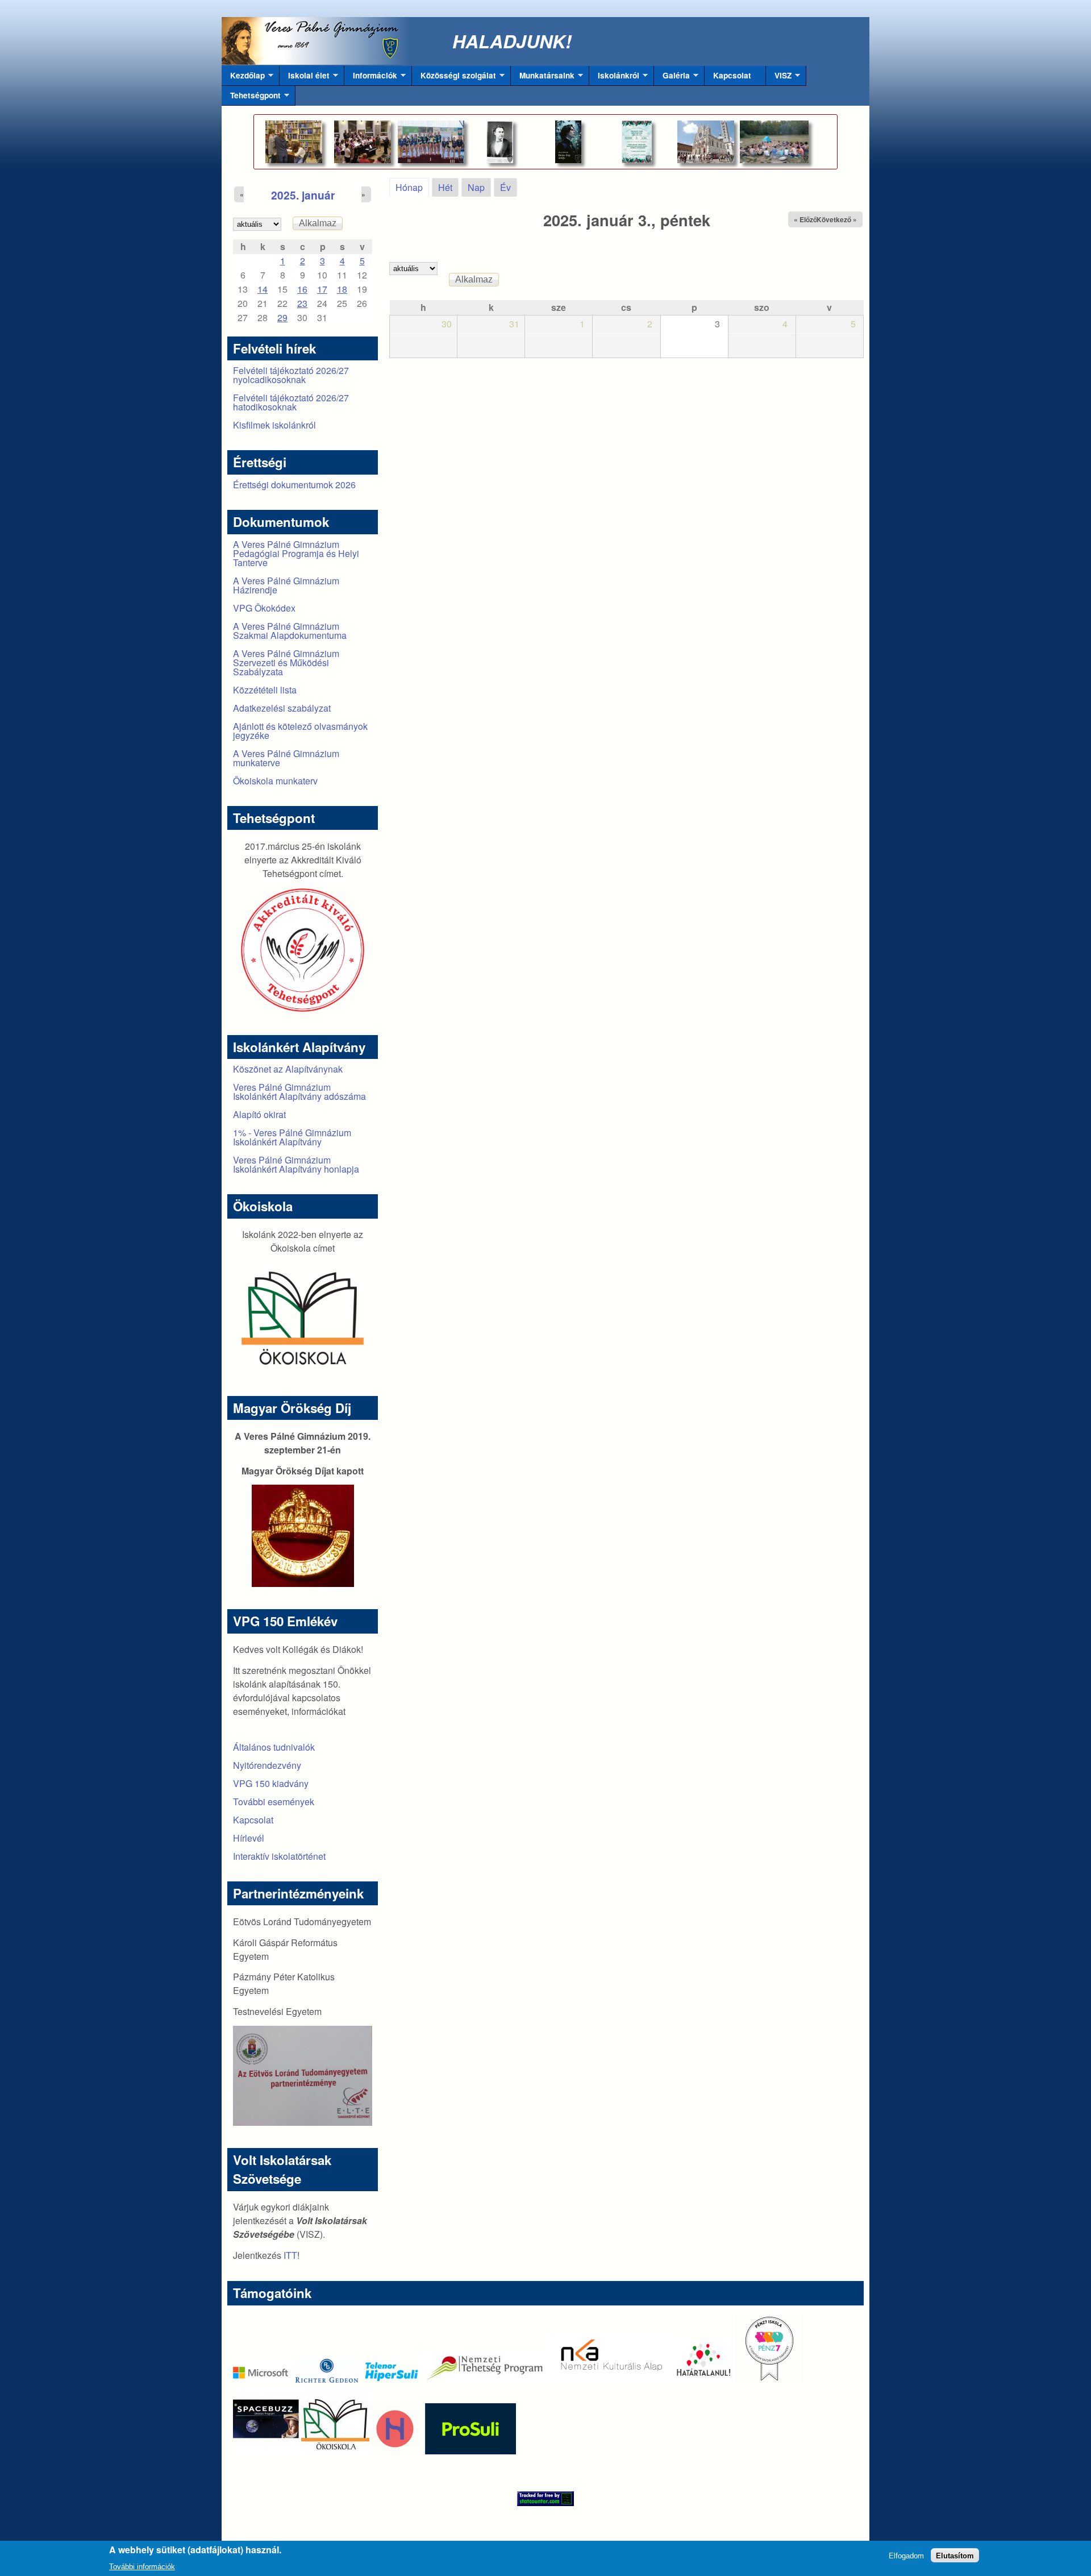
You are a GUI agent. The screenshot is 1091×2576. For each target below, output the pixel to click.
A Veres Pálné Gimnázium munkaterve (286, 758)
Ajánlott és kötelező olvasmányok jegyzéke (300, 731)
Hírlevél (249, 1838)
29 (282, 317)
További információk (142, 2567)
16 (302, 289)
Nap (476, 187)
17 (322, 289)
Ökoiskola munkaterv (275, 781)
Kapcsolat (732, 75)
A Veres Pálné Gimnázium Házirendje (286, 585)
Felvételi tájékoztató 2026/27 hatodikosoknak (291, 402)
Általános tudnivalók (274, 1747)
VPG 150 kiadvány (271, 1783)
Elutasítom (955, 2555)
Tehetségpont (251, 98)
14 (263, 289)
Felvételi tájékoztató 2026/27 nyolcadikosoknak (291, 375)
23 (302, 303)
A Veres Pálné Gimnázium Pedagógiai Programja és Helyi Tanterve (296, 553)
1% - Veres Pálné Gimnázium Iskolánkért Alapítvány (292, 1137)
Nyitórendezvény (267, 1765)
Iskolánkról (614, 78)
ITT (290, 2255)
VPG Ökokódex (264, 608)
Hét (445, 187)
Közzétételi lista (265, 690)
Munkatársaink (543, 78)
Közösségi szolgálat (454, 78)
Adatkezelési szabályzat (282, 708)
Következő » (837, 219)
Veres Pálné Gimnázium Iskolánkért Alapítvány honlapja (296, 1164)
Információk (371, 78)
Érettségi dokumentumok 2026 (294, 485)
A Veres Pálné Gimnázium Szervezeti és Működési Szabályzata (286, 662)
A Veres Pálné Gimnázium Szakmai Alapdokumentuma (290, 631)
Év (505, 187)
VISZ (779, 78)
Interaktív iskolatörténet (279, 1856)
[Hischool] (361, 2451)
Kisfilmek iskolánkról (274, 425)
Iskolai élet (305, 78)
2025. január (303, 195)
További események (274, 1802)
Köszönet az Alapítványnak (288, 1069)
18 (342, 289)
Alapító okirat (259, 1114)
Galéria (672, 78)
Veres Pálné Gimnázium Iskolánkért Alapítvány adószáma (299, 1092)
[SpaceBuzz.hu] (267, 2451)
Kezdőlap (243, 78)
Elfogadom (906, 2555)
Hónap (412, 187)
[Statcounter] (545, 2499)
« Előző (805, 219)
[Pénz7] (769, 2379)
